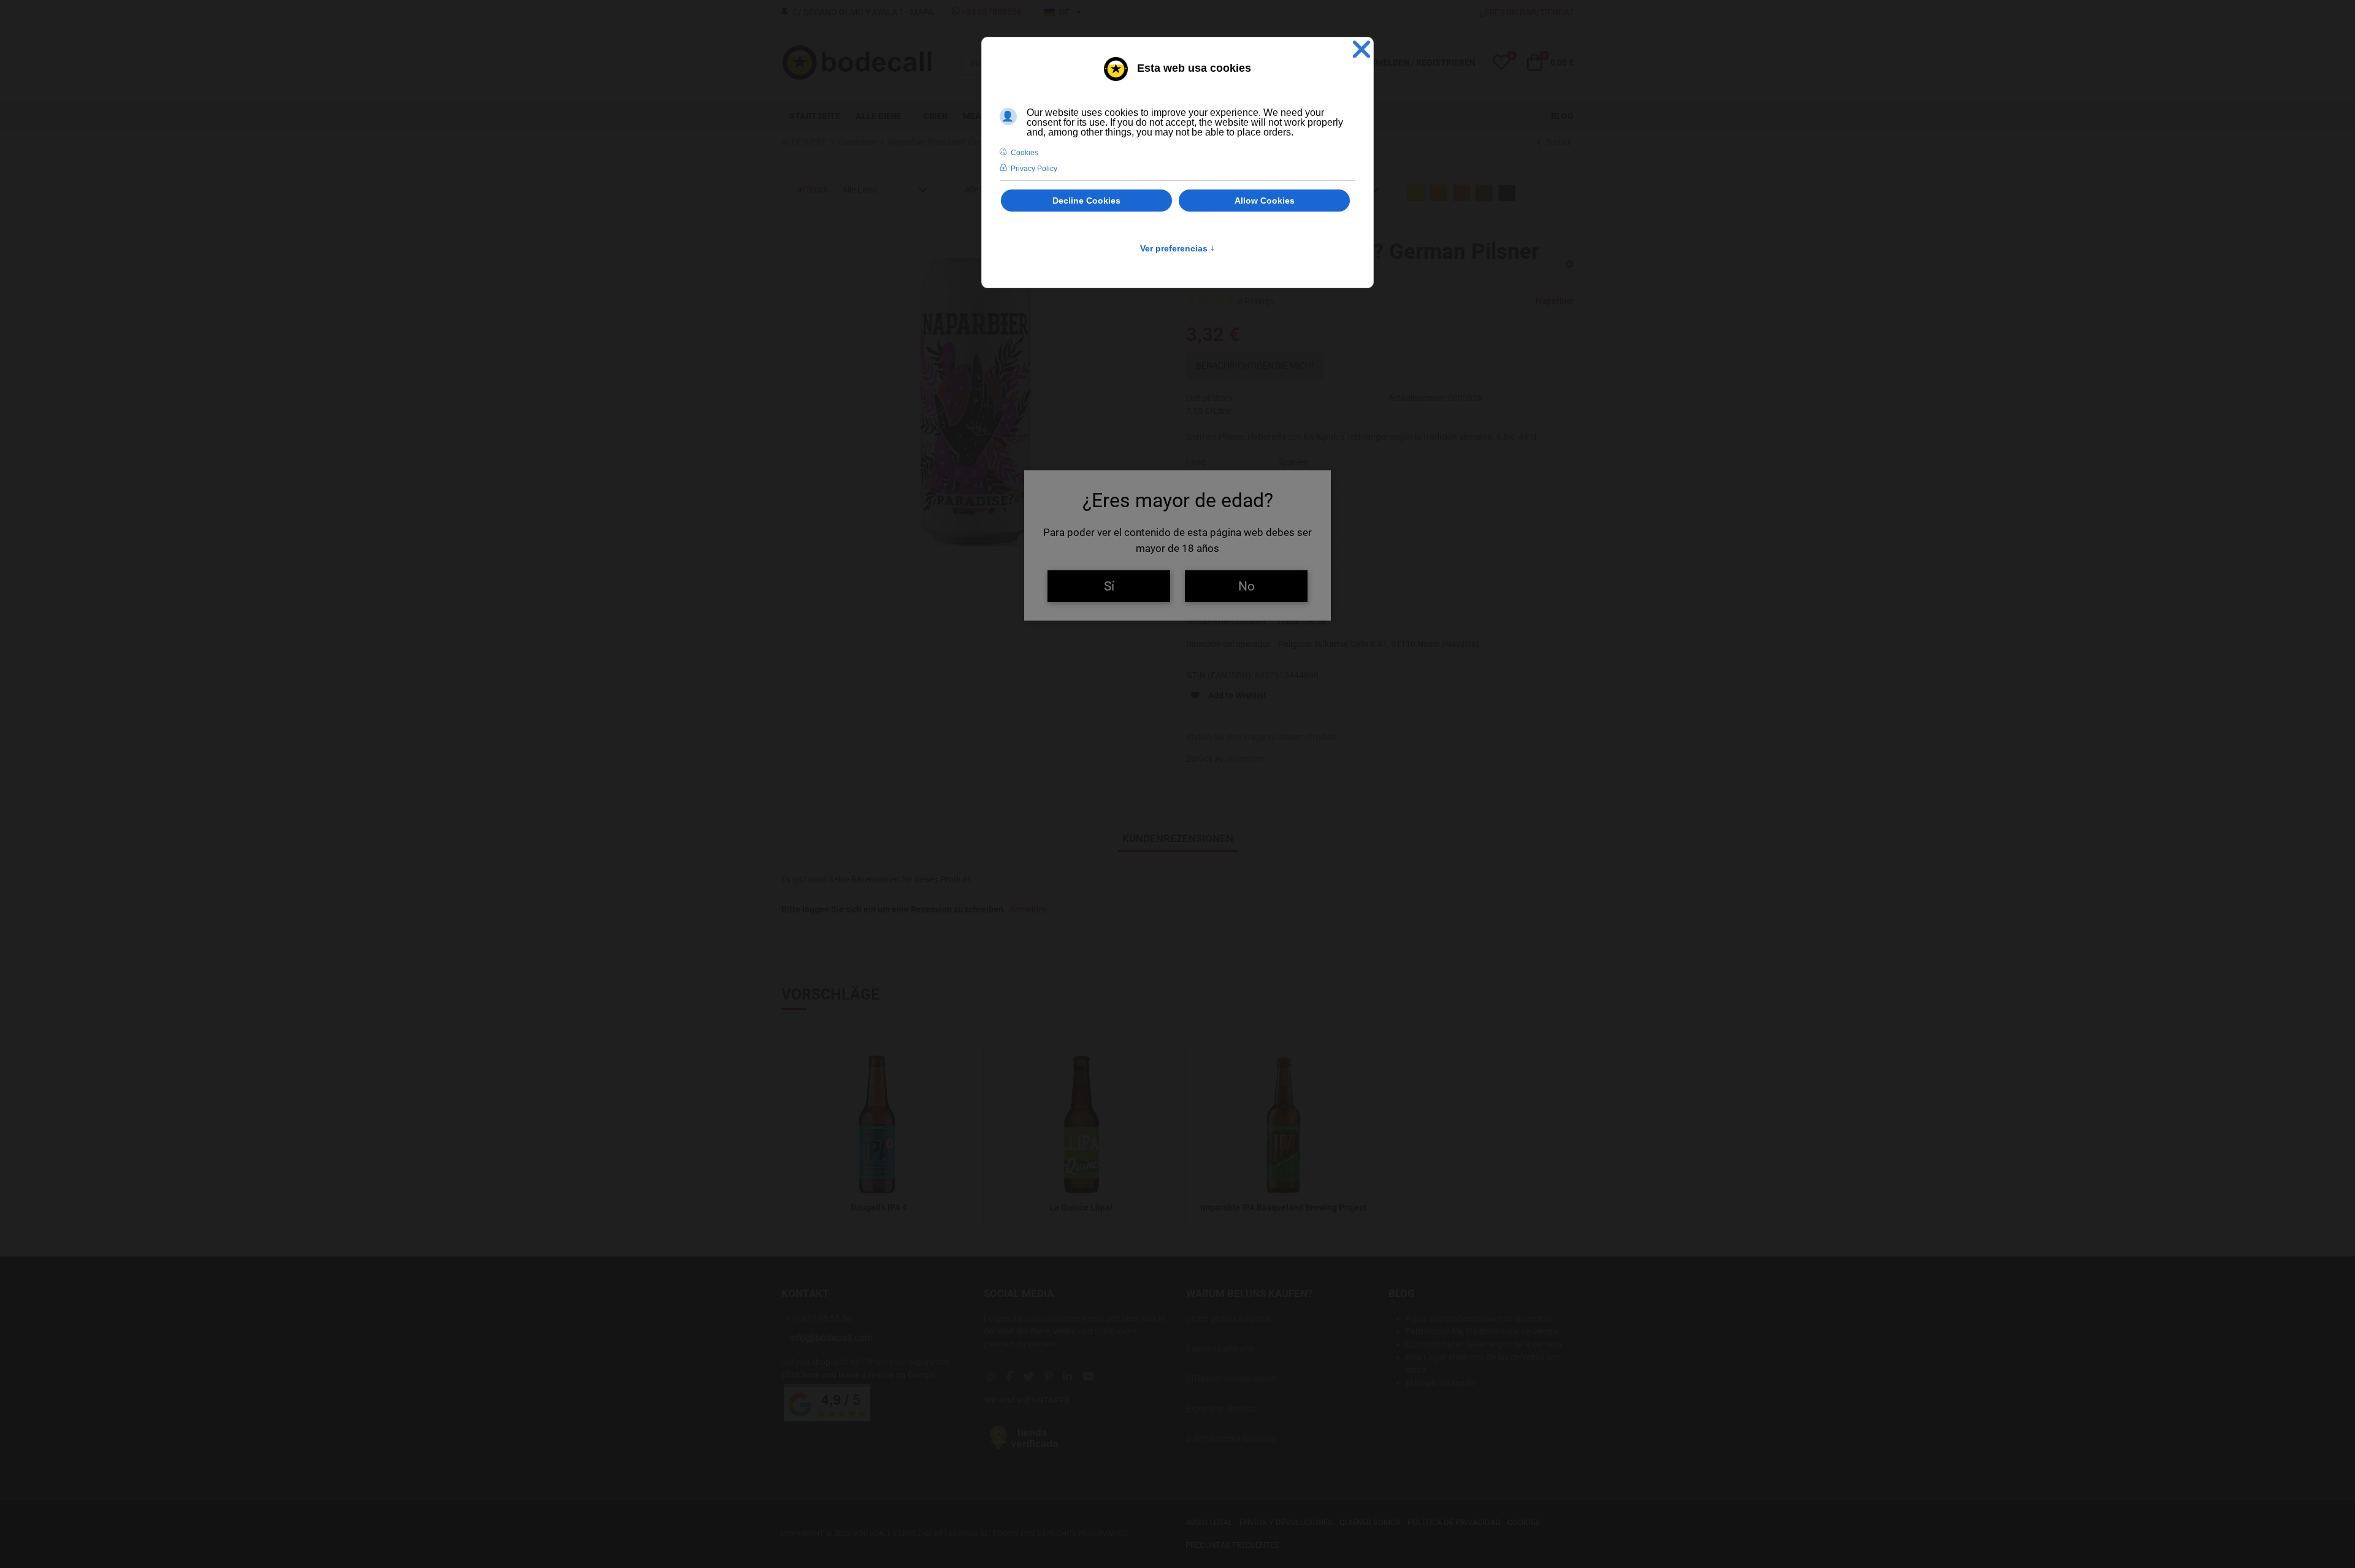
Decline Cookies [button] (1086, 201)
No (1246, 586)
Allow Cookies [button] (1265, 201)
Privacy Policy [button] (1034, 169)
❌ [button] (1361, 49)
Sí (1109, 586)
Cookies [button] (1024, 153)
